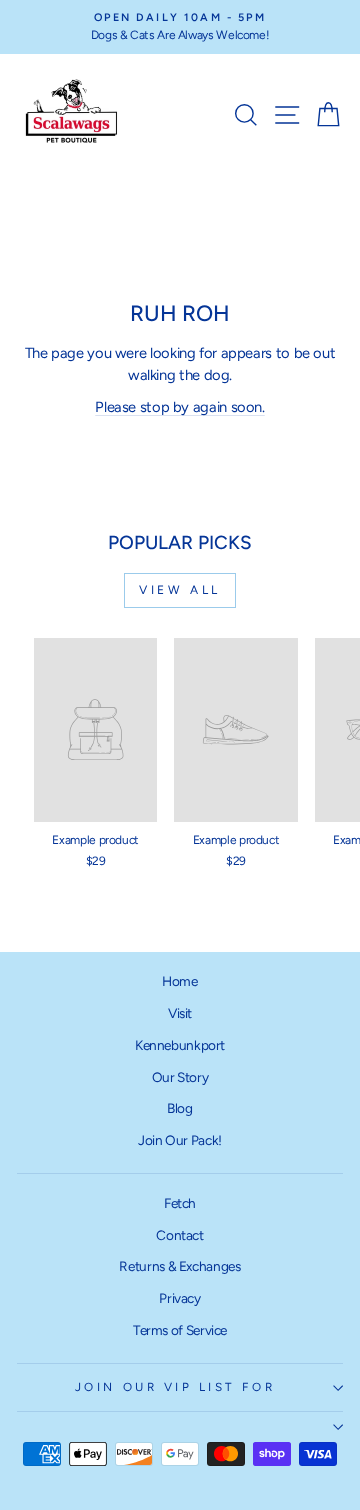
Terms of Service (180, 1330)
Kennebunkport (180, 1045)
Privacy (179, 1298)
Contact (179, 1235)
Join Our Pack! (180, 1140)
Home (180, 981)
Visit (180, 1013)
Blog (180, 1108)
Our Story (180, 1077)
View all (180, 590)
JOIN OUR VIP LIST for (175, 1387)
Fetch (180, 1203)
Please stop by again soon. (179, 407)
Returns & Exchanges (179, 1266)
